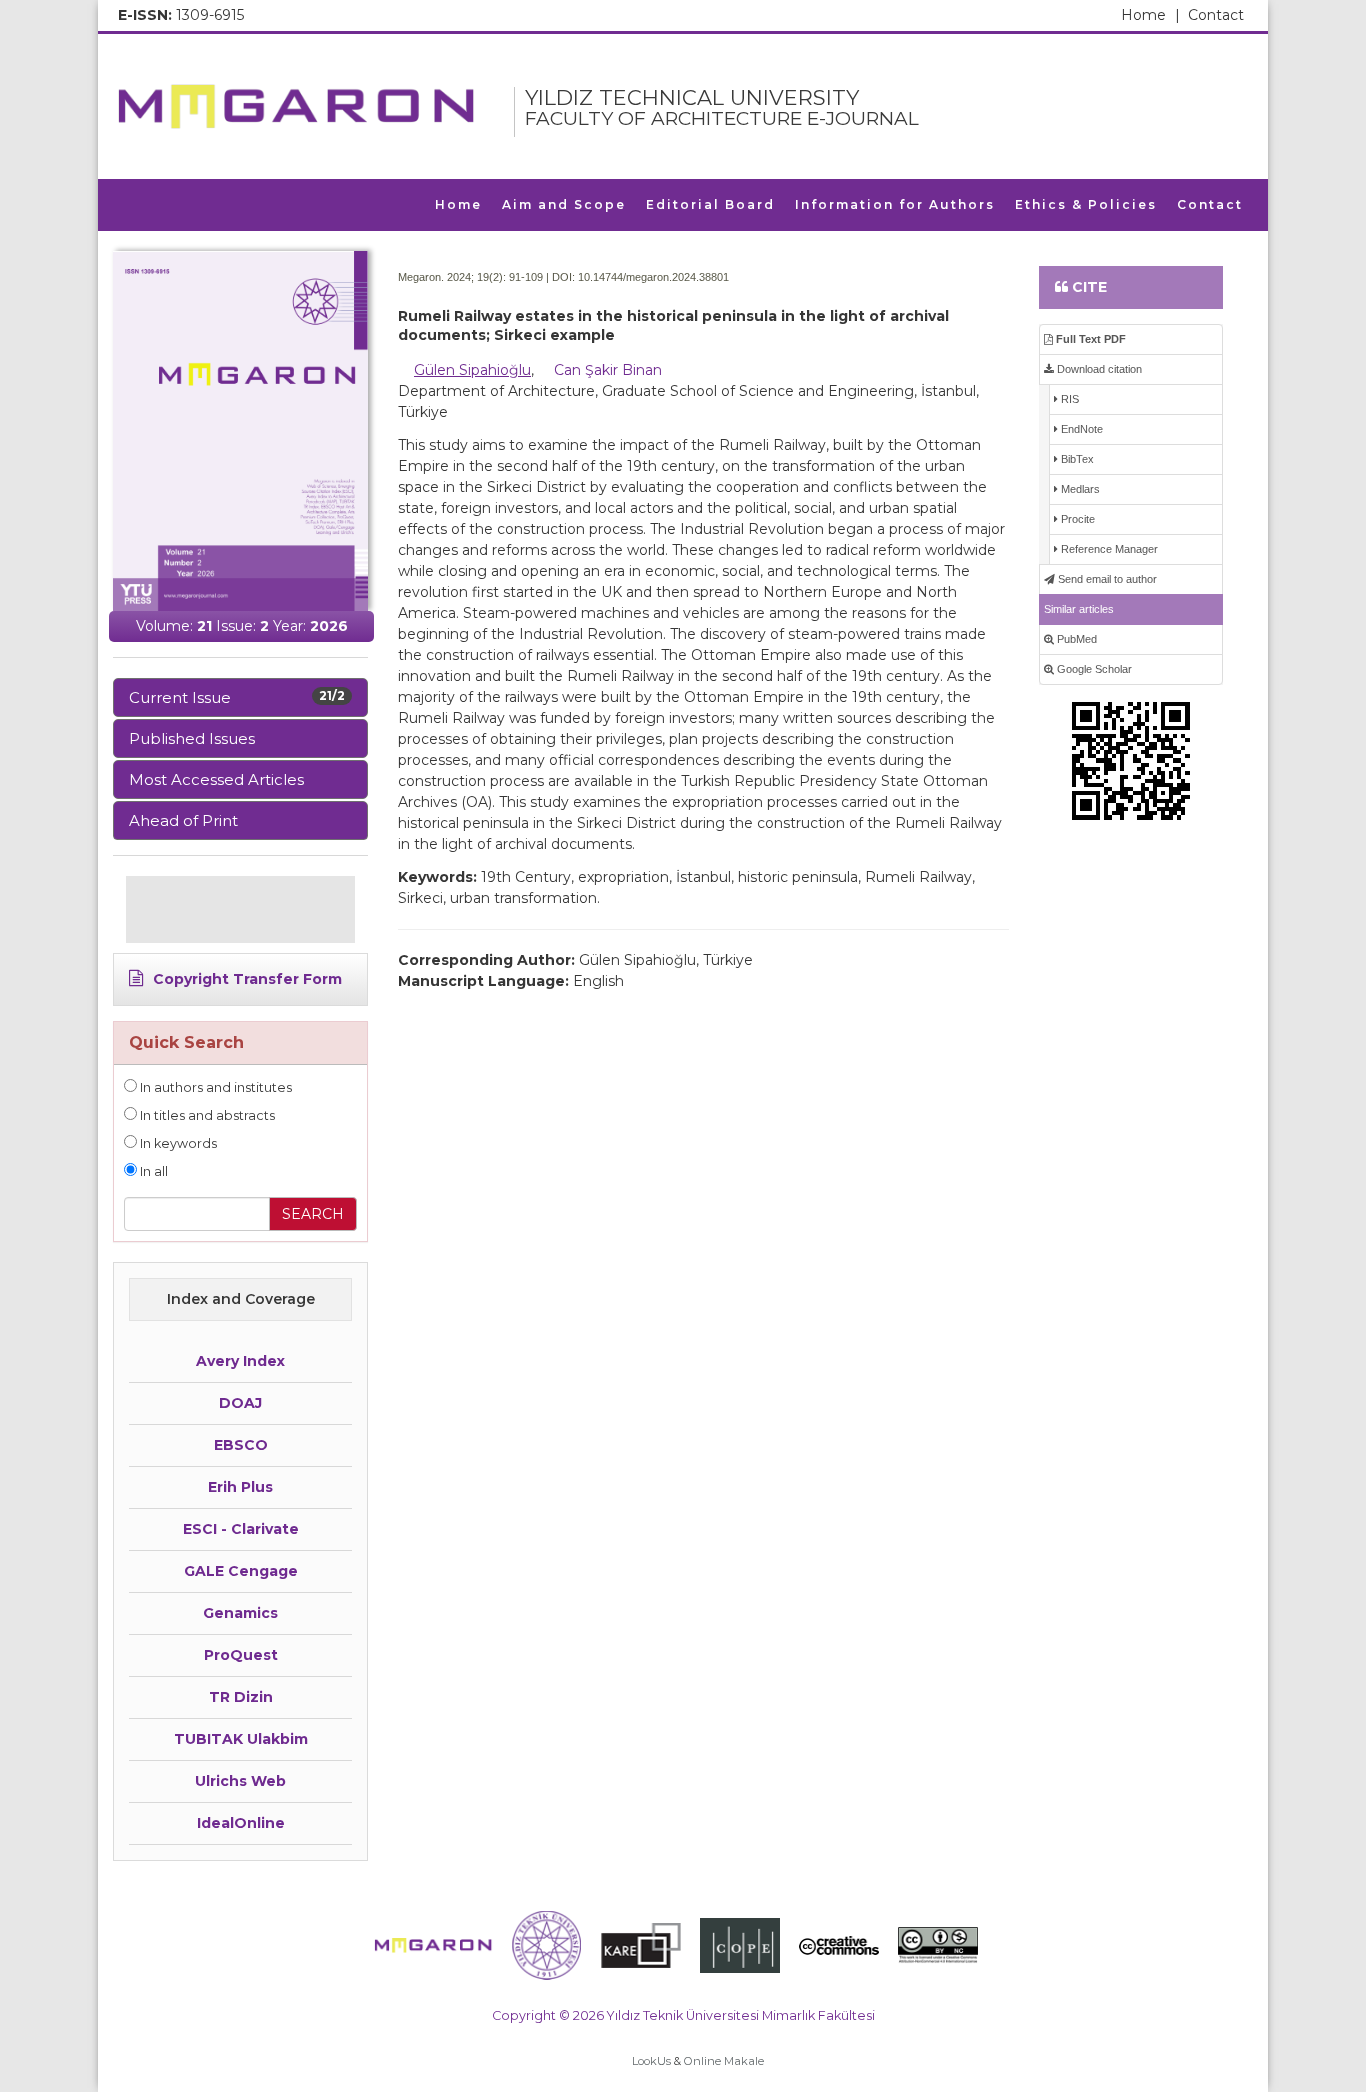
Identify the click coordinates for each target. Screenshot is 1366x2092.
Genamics (240, 1613)
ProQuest (241, 1655)
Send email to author (1106, 579)
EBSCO (241, 1445)
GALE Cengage (241, 1571)
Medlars (1079, 489)
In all (152, 1171)
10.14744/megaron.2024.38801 (653, 277)
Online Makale (724, 2061)
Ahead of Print (183, 820)
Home (1150, 15)
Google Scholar (1093, 669)
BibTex (1076, 459)
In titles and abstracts (206, 1115)
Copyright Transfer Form (245, 979)
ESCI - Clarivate (241, 1529)
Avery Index (240, 1361)
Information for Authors (895, 204)
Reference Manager (1108, 549)
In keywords (177, 1143)
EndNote (1080, 429)
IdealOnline (241, 1823)
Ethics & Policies (1086, 204)
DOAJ (240, 1403)
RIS (1068, 399)
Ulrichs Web (240, 1781)
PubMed (1075, 639)
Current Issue (237, 697)
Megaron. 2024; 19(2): (452, 277)
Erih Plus (240, 1487)
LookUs (651, 2061)
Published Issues (192, 738)
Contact (1216, 15)
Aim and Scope (564, 204)
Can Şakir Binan (608, 370)
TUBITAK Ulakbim (241, 1739)
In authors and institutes (214, 1087)
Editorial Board (710, 204)
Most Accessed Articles (216, 779)
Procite (1076, 519)
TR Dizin (241, 1697)
